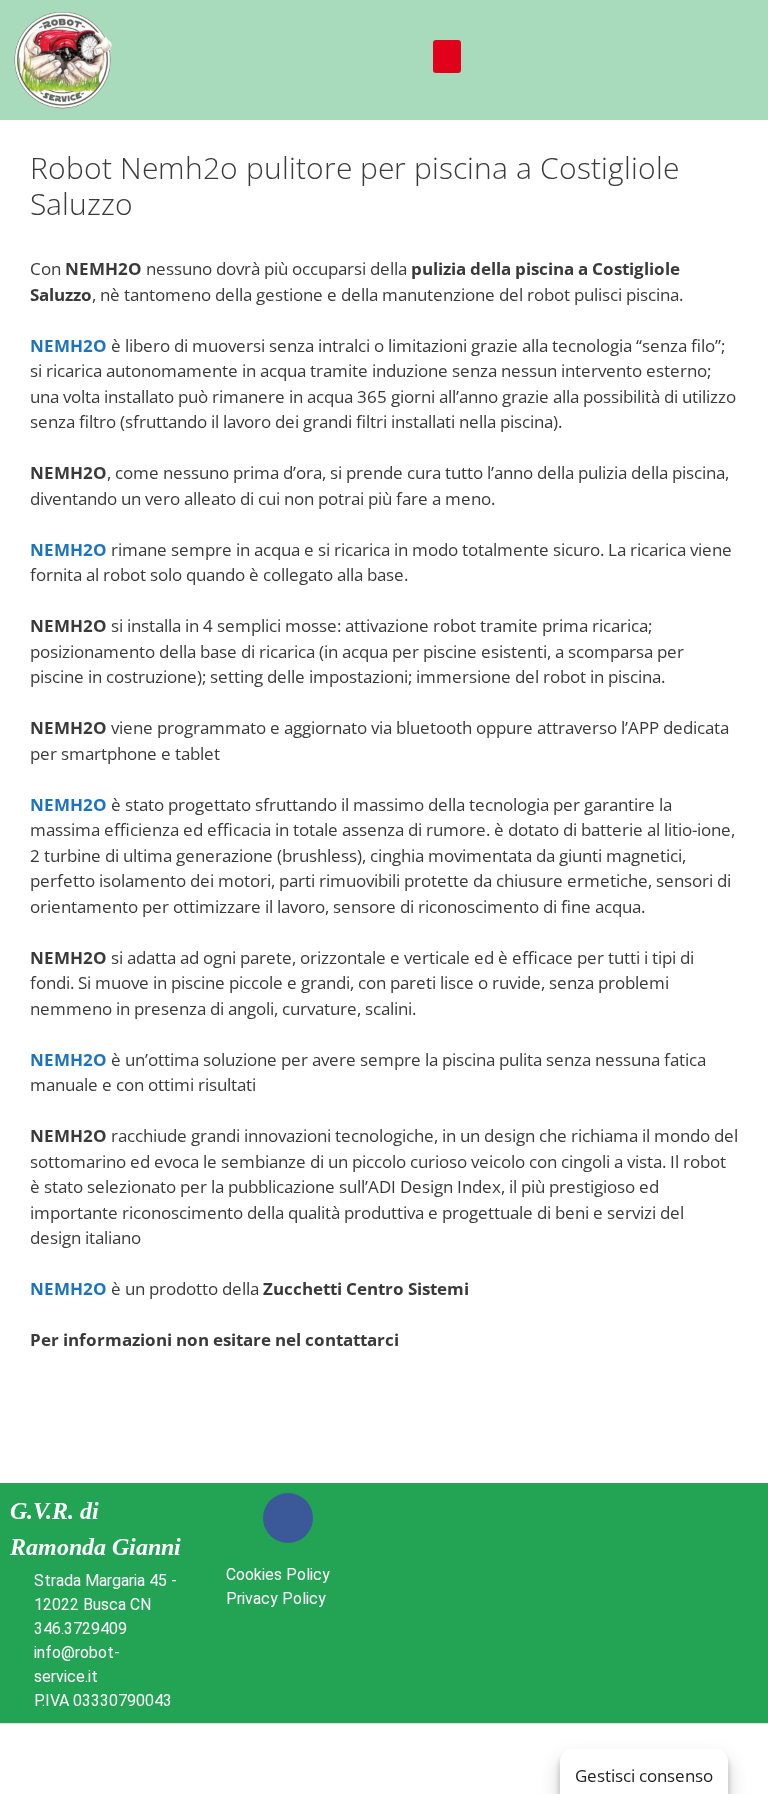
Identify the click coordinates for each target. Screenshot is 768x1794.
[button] (447, 56)
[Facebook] (288, 1518)
